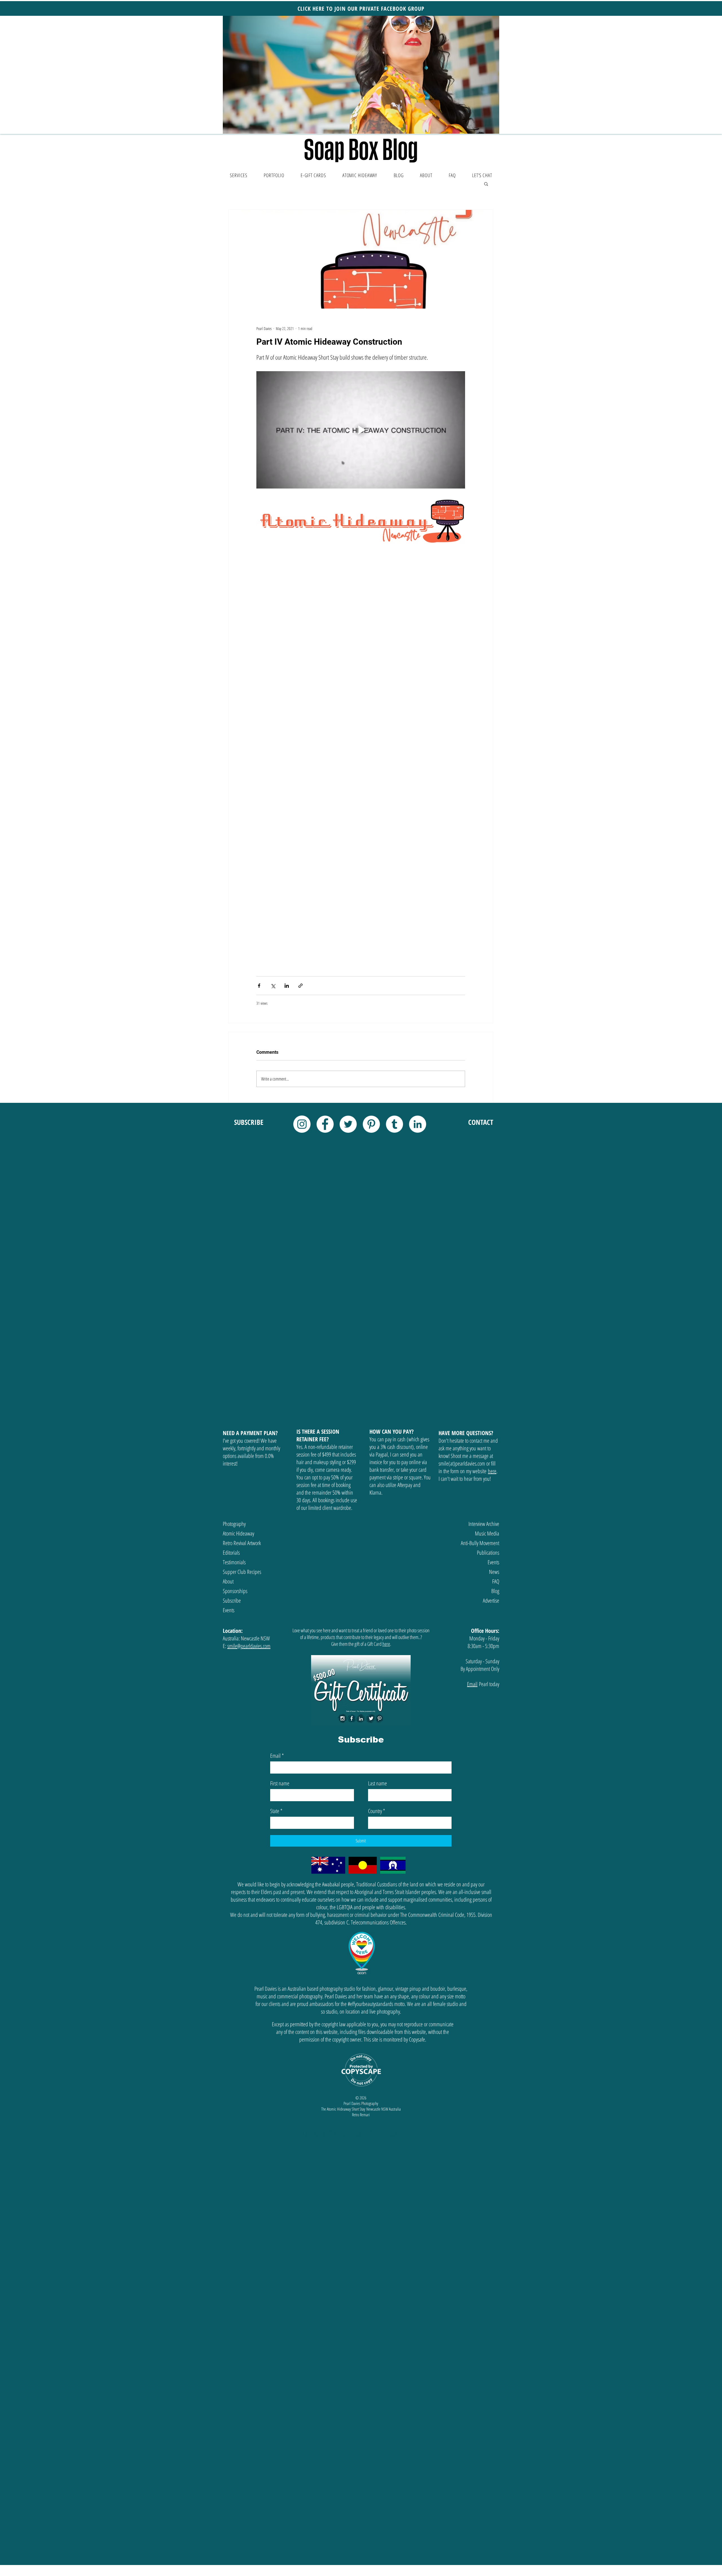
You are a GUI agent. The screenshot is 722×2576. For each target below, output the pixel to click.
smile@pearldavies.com (249, 1384)
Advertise (491, 1339)
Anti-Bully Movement (480, 1281)
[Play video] (361, 430)
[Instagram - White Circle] (302, 862)
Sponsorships (235, 1329)
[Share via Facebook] (259, 724)
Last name (377, 1522)
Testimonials (234, 1300)
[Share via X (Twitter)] (273, 724)
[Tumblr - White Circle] (394, 862)
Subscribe (232, 1339)
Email (277, 1494)
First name (280, 1522)
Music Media (487, 1272)
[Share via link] (301, 724)
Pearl (484, 1422)
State (276, 1549)
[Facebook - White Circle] (325, 862)
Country (377, 1549)
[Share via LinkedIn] (287, 724)
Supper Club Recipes (242, 1310)
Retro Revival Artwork (242, 1281)
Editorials (231, 1291)
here (492, 1209)
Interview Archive (484, 1262)
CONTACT (481, 860)
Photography (234, 1262)
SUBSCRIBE (249, 860)
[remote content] (361, 623)
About (228, 1320)
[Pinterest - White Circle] (371, 862)
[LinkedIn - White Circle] (418, 862)
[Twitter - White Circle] (348, 862)
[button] (361, 75)
